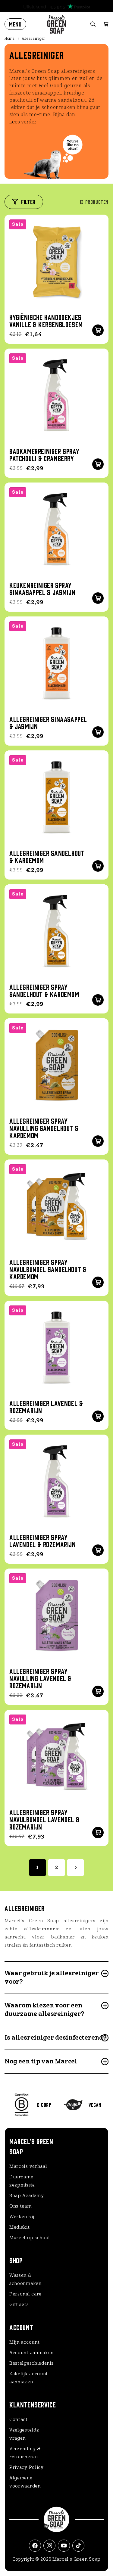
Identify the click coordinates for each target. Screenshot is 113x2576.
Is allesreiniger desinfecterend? (55, 2038)
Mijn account (24, 2342)
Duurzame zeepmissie (22, 2181)
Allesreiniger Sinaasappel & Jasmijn (48, 722)
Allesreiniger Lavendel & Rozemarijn (46, 1407)
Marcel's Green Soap (77, 2559)
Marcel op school (30, 2238)
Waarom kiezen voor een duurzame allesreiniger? (44, 2010)
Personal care (25, 2294)
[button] (15, 24)
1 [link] (38, 1867)
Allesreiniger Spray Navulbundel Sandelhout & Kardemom (48, 1269)
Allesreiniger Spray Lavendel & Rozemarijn (43, 1541)
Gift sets (19, 2304)
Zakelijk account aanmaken (29, 2378)
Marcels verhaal (28, 2166)
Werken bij (22, 2217)
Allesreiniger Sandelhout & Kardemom (47, 856)
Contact (19, 2419)
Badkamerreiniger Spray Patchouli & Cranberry (44, 455)
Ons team (20, 2206)
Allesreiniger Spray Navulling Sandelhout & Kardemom (44, 1128)
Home (10, 39)
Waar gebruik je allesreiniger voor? (52, 1977)
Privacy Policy (27, 2467)
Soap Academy (27, 2196)
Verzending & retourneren (25, 2453)
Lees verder (23, 122)
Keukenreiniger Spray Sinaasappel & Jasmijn (42, 588)
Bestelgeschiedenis (31, 2363)
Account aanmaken (31, 2353)
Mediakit (20, 2227)
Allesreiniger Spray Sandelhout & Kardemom (44, 990)
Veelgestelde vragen (24, 2434)
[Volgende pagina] (75, 1868)
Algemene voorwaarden (25, 2482)
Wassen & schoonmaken (25, 2279)
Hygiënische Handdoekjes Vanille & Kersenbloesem (46, 321)
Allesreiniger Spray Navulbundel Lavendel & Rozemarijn (44, 1819)
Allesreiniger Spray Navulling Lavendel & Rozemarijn (41, 1678)
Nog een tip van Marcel (41, 2061)
